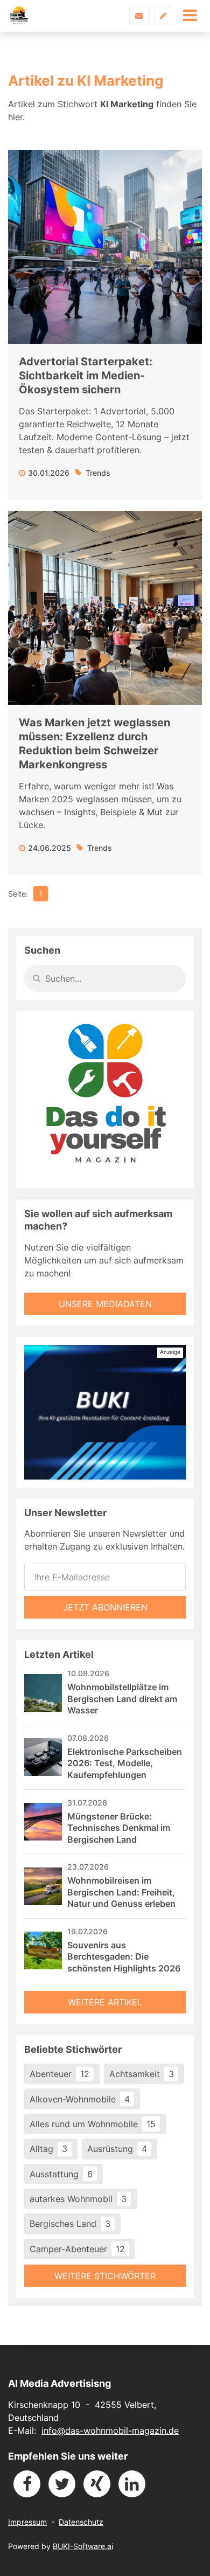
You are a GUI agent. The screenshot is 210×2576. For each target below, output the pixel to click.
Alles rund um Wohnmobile (93, 2124)
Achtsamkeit (142, 2074)
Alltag (48, 2149)
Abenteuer (59, 2074)
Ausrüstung (117, 2149)
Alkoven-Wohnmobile (80, 2099)
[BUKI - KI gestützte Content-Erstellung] (105, 1412)
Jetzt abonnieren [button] (105, 1607)
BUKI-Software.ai (83, 2546)
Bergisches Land (70, 2224)
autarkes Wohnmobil (78, 2199)
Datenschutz (81, 2522)
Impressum (27, 2522)
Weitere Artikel (105, 2002)
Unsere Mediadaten (105, 1304)
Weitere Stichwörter (105, 2276)
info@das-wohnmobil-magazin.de (110, 2431)
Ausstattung (61, 2174)
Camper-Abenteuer (77, 2249)
